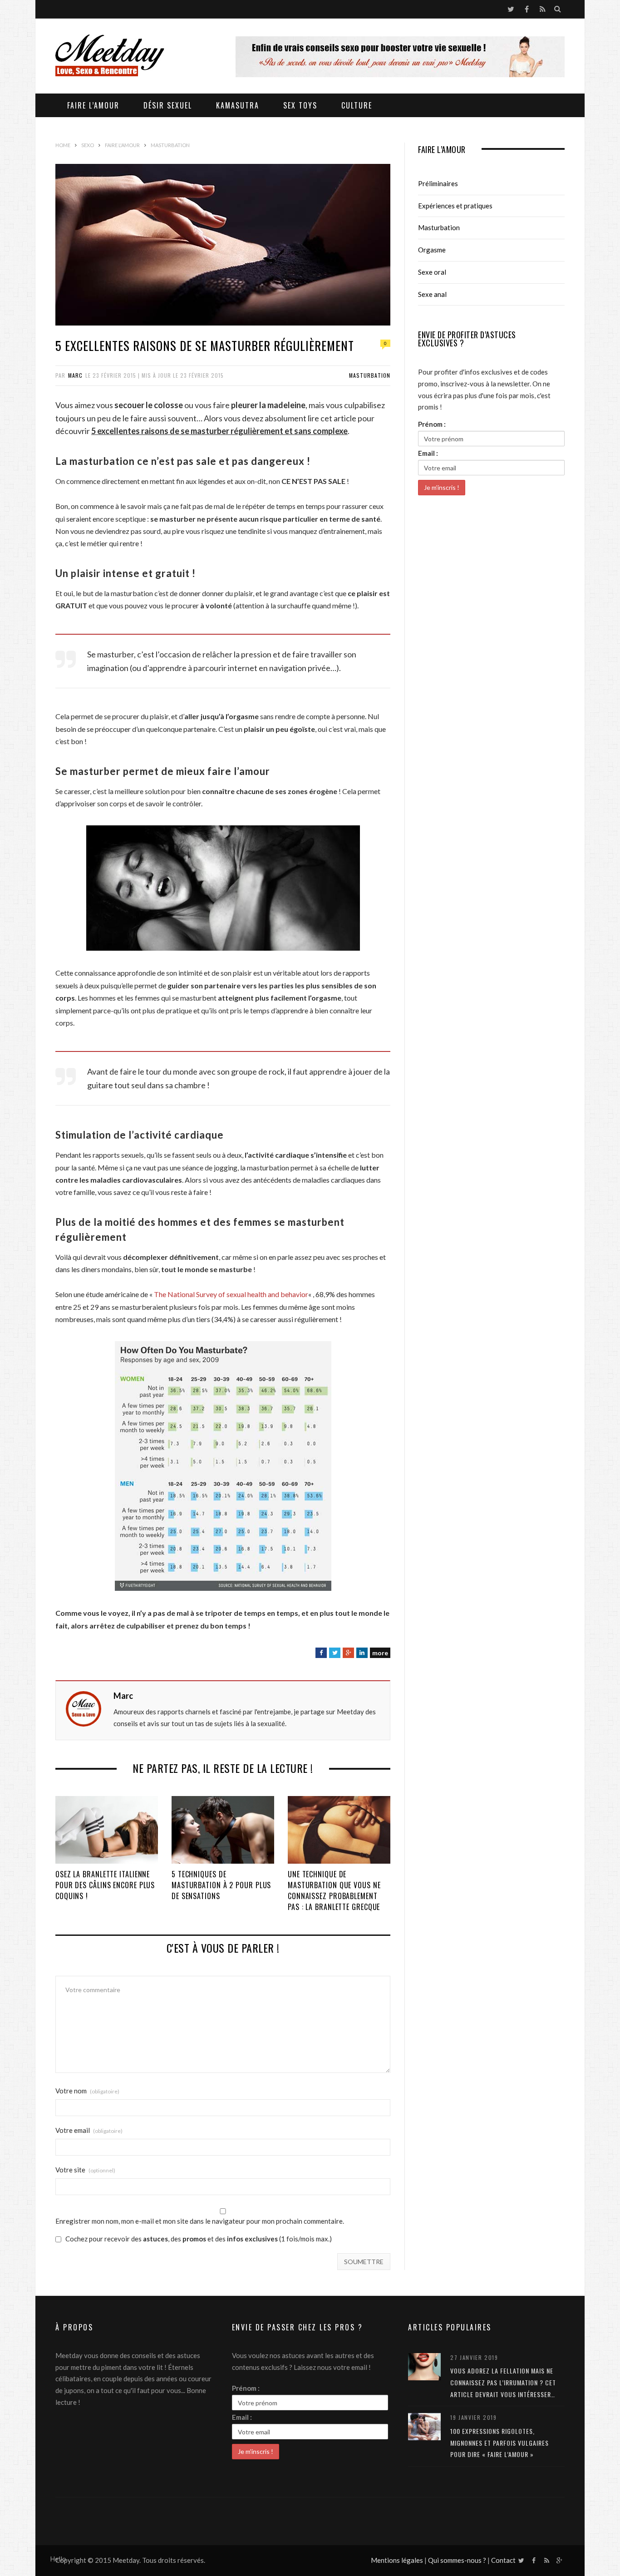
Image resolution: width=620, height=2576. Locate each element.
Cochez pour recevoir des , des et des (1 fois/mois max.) (198, 2239)
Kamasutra (238, 105)
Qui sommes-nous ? (457, 2560)
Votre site (85, 2170)
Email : (428, 453)
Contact (503, 2560)
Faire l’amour (93, 105)
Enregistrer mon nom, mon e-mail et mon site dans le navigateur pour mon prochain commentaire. (200, 2221)
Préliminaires (438, 183)
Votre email (89, 2130)
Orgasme (432, 250)
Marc (75, 375)
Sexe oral (432, 272)
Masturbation (370, 375)
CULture (357, 105)
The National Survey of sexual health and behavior (231, 1294)
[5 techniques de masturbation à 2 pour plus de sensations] (223, 1830)
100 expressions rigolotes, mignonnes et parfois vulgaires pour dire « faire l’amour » (499, 2443)
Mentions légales (397, 2560)
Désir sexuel (168, 105)
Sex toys (300, 105)
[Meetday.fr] (110, 57)
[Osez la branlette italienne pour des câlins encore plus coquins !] (107, 1830)
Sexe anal (432, 294)
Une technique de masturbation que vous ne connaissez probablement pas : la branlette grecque (334, 1890)
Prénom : (432, 424)
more (380, 1653)
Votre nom (87, 2091)
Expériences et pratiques (455, 206)
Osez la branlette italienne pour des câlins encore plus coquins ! (105, 1885)
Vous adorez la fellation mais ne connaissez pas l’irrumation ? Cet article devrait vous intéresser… (503, 2382)
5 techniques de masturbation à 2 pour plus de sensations (221, 1885)
